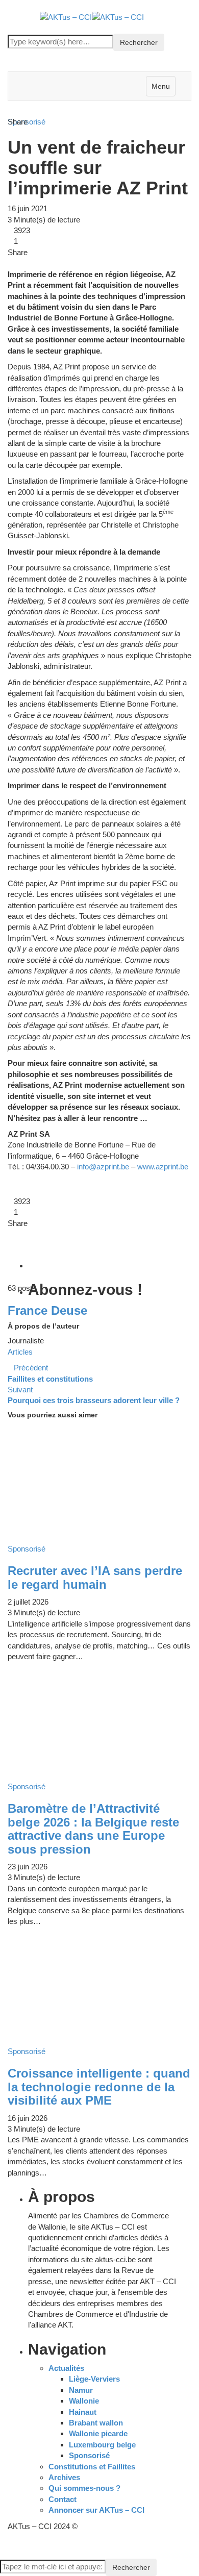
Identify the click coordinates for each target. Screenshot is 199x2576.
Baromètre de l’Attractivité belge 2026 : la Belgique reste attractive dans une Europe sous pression (93, 1829)
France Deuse (47, 1310)
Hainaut (83, 2412)
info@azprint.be (103, 1167)
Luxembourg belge (102, 2445)
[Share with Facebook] (11, 263)
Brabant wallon (96, 2423)
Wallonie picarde (98, 2433)
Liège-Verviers (94, 2379)
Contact (63, 2499)
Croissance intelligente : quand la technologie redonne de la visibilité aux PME (99, 2087)
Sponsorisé (89, 2455)
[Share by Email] (42, 263)
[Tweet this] (18, 263)
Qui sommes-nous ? (84, 2488)
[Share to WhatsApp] (34, 263)
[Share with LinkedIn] (26, 263)
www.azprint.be (163, 1167)
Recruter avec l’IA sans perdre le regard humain (95, 1577)
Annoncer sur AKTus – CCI (96, 2510)
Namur (81, 2390)
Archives (64, 2477)
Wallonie (84, 2401)
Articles (20, 1352)
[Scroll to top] (7, 2543)
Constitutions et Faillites (92, 2467)
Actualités (66, 2368)
